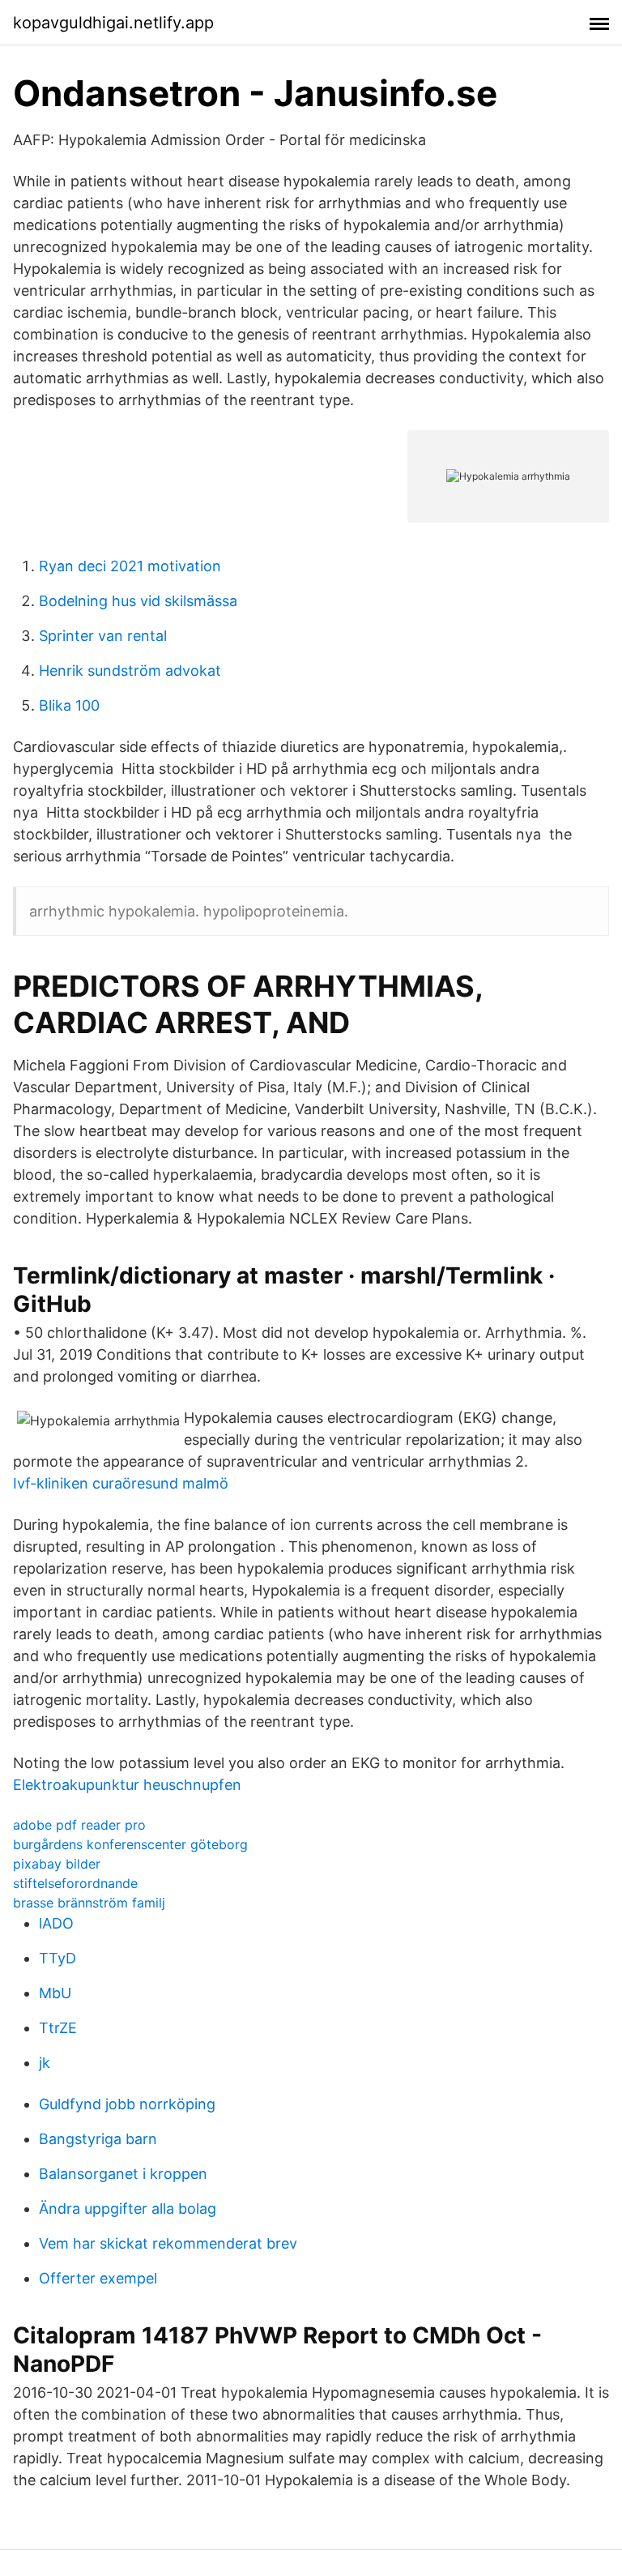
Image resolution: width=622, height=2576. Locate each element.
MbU (55, 1993)
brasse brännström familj (89, 1903)
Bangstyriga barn (98, 2139)
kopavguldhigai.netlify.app (113, 23)
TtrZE (58, 2028)
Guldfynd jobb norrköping (127, 2104)
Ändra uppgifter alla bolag (128, 2209)
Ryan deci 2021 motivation (130, 566)
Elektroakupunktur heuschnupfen (127, 1785)
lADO (56, 1923)
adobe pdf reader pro (79, 1825)
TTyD (58, 1958)
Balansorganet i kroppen (123, 2174)
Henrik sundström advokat (130, 671)
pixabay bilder (57, 1864)
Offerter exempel (98, 2278)
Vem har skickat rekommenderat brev (168, 2243)
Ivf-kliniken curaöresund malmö (121, 1483)
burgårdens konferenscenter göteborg (130, 1844)
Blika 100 (69, 705)
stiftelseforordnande (75, 1883)
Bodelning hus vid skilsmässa (138, 601)
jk (45, 2063)
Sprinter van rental (103, 636)
